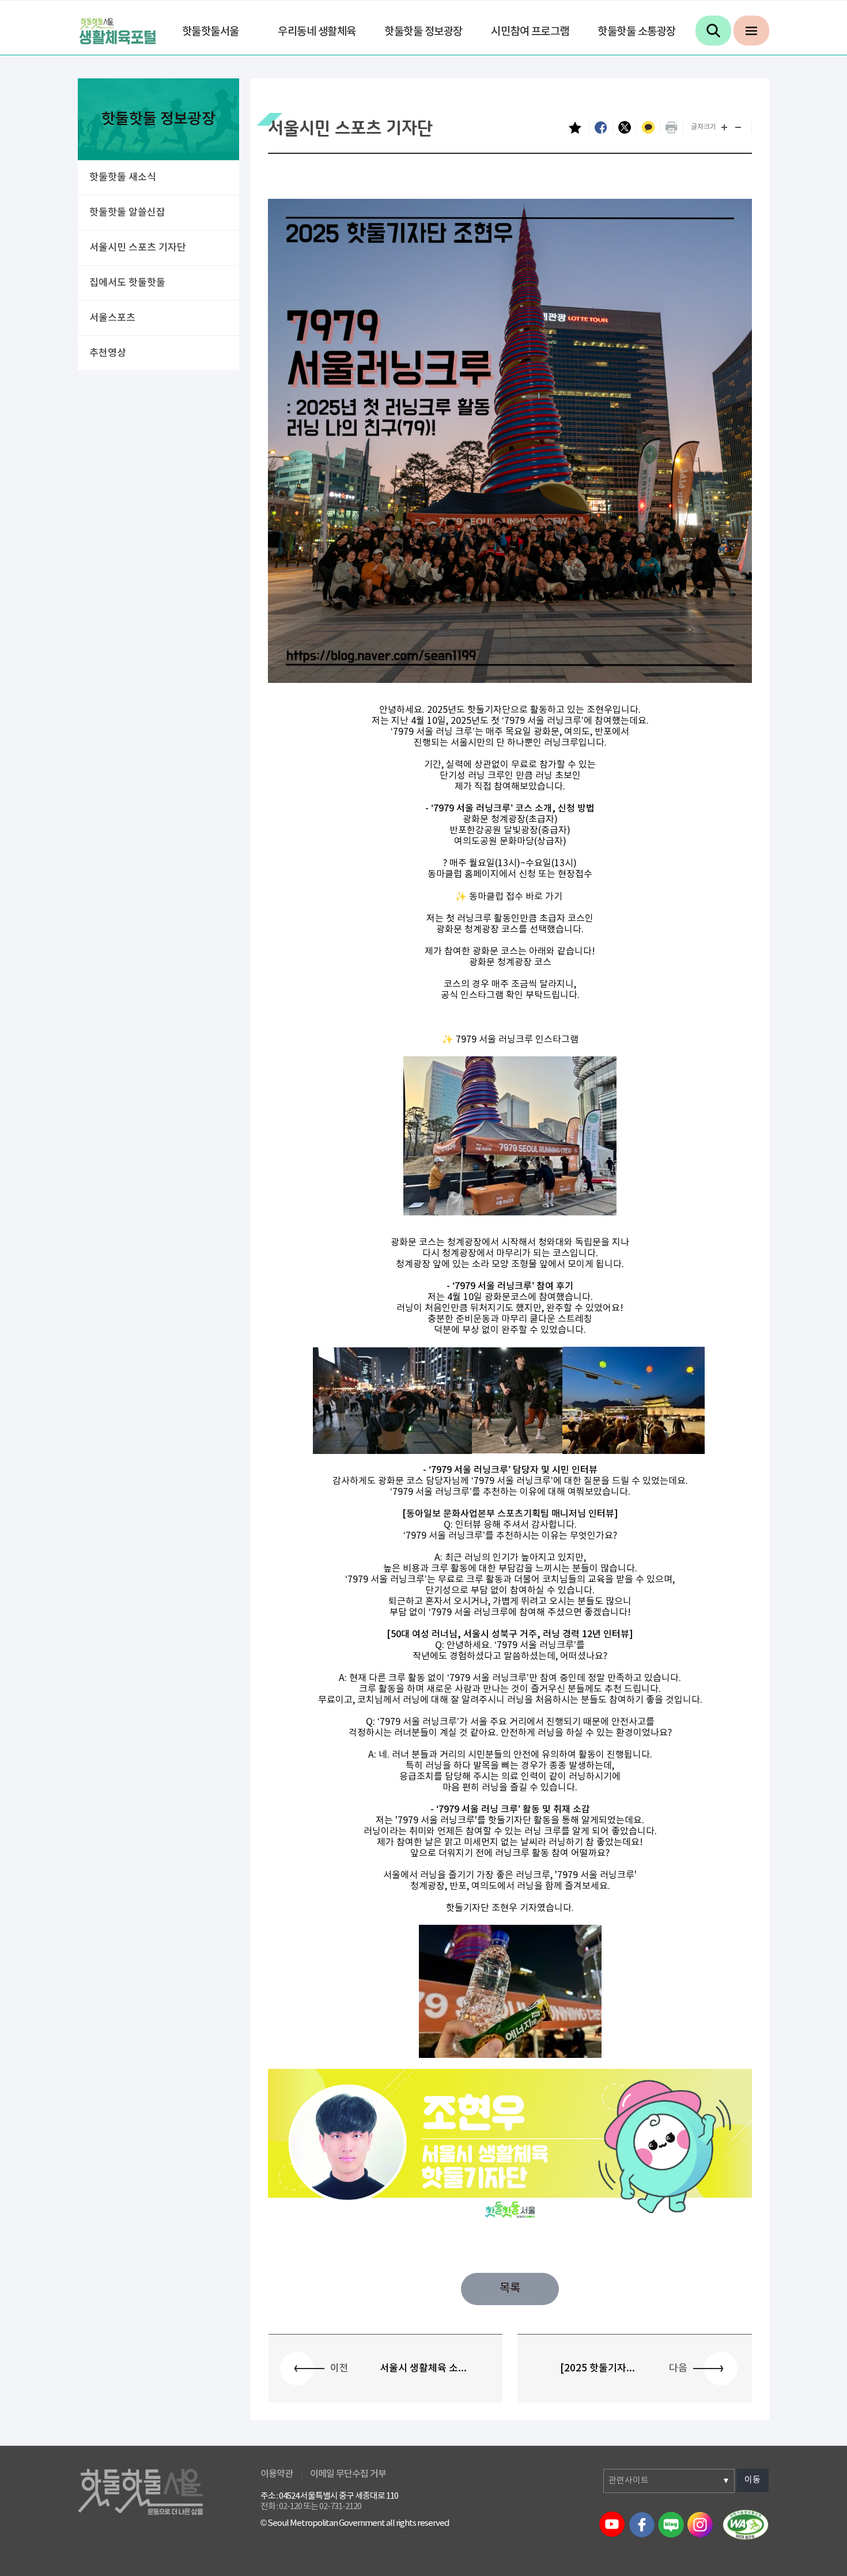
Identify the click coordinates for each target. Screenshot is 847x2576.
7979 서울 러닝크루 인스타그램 (517, 1040)
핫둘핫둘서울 (211, 32)
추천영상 (108, 353)
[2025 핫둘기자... (598, 2369)
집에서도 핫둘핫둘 (127, 283)
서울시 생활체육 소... (423, 2369)
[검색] (713, 31)
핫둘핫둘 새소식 (123, 177)
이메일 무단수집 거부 (348, 2474)
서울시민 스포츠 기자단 (138, 248)
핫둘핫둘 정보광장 (423, 32)
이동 (753, 2480)
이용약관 (277, 2474)
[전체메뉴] (751, 31)
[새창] (746, 2524)
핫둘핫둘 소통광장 (637, 32)
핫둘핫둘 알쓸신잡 (127, 213)
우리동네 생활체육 (317, 32)
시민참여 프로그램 (530, 32)
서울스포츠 (112, 318)
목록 (510, 2289)
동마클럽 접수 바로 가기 (517, 897)
